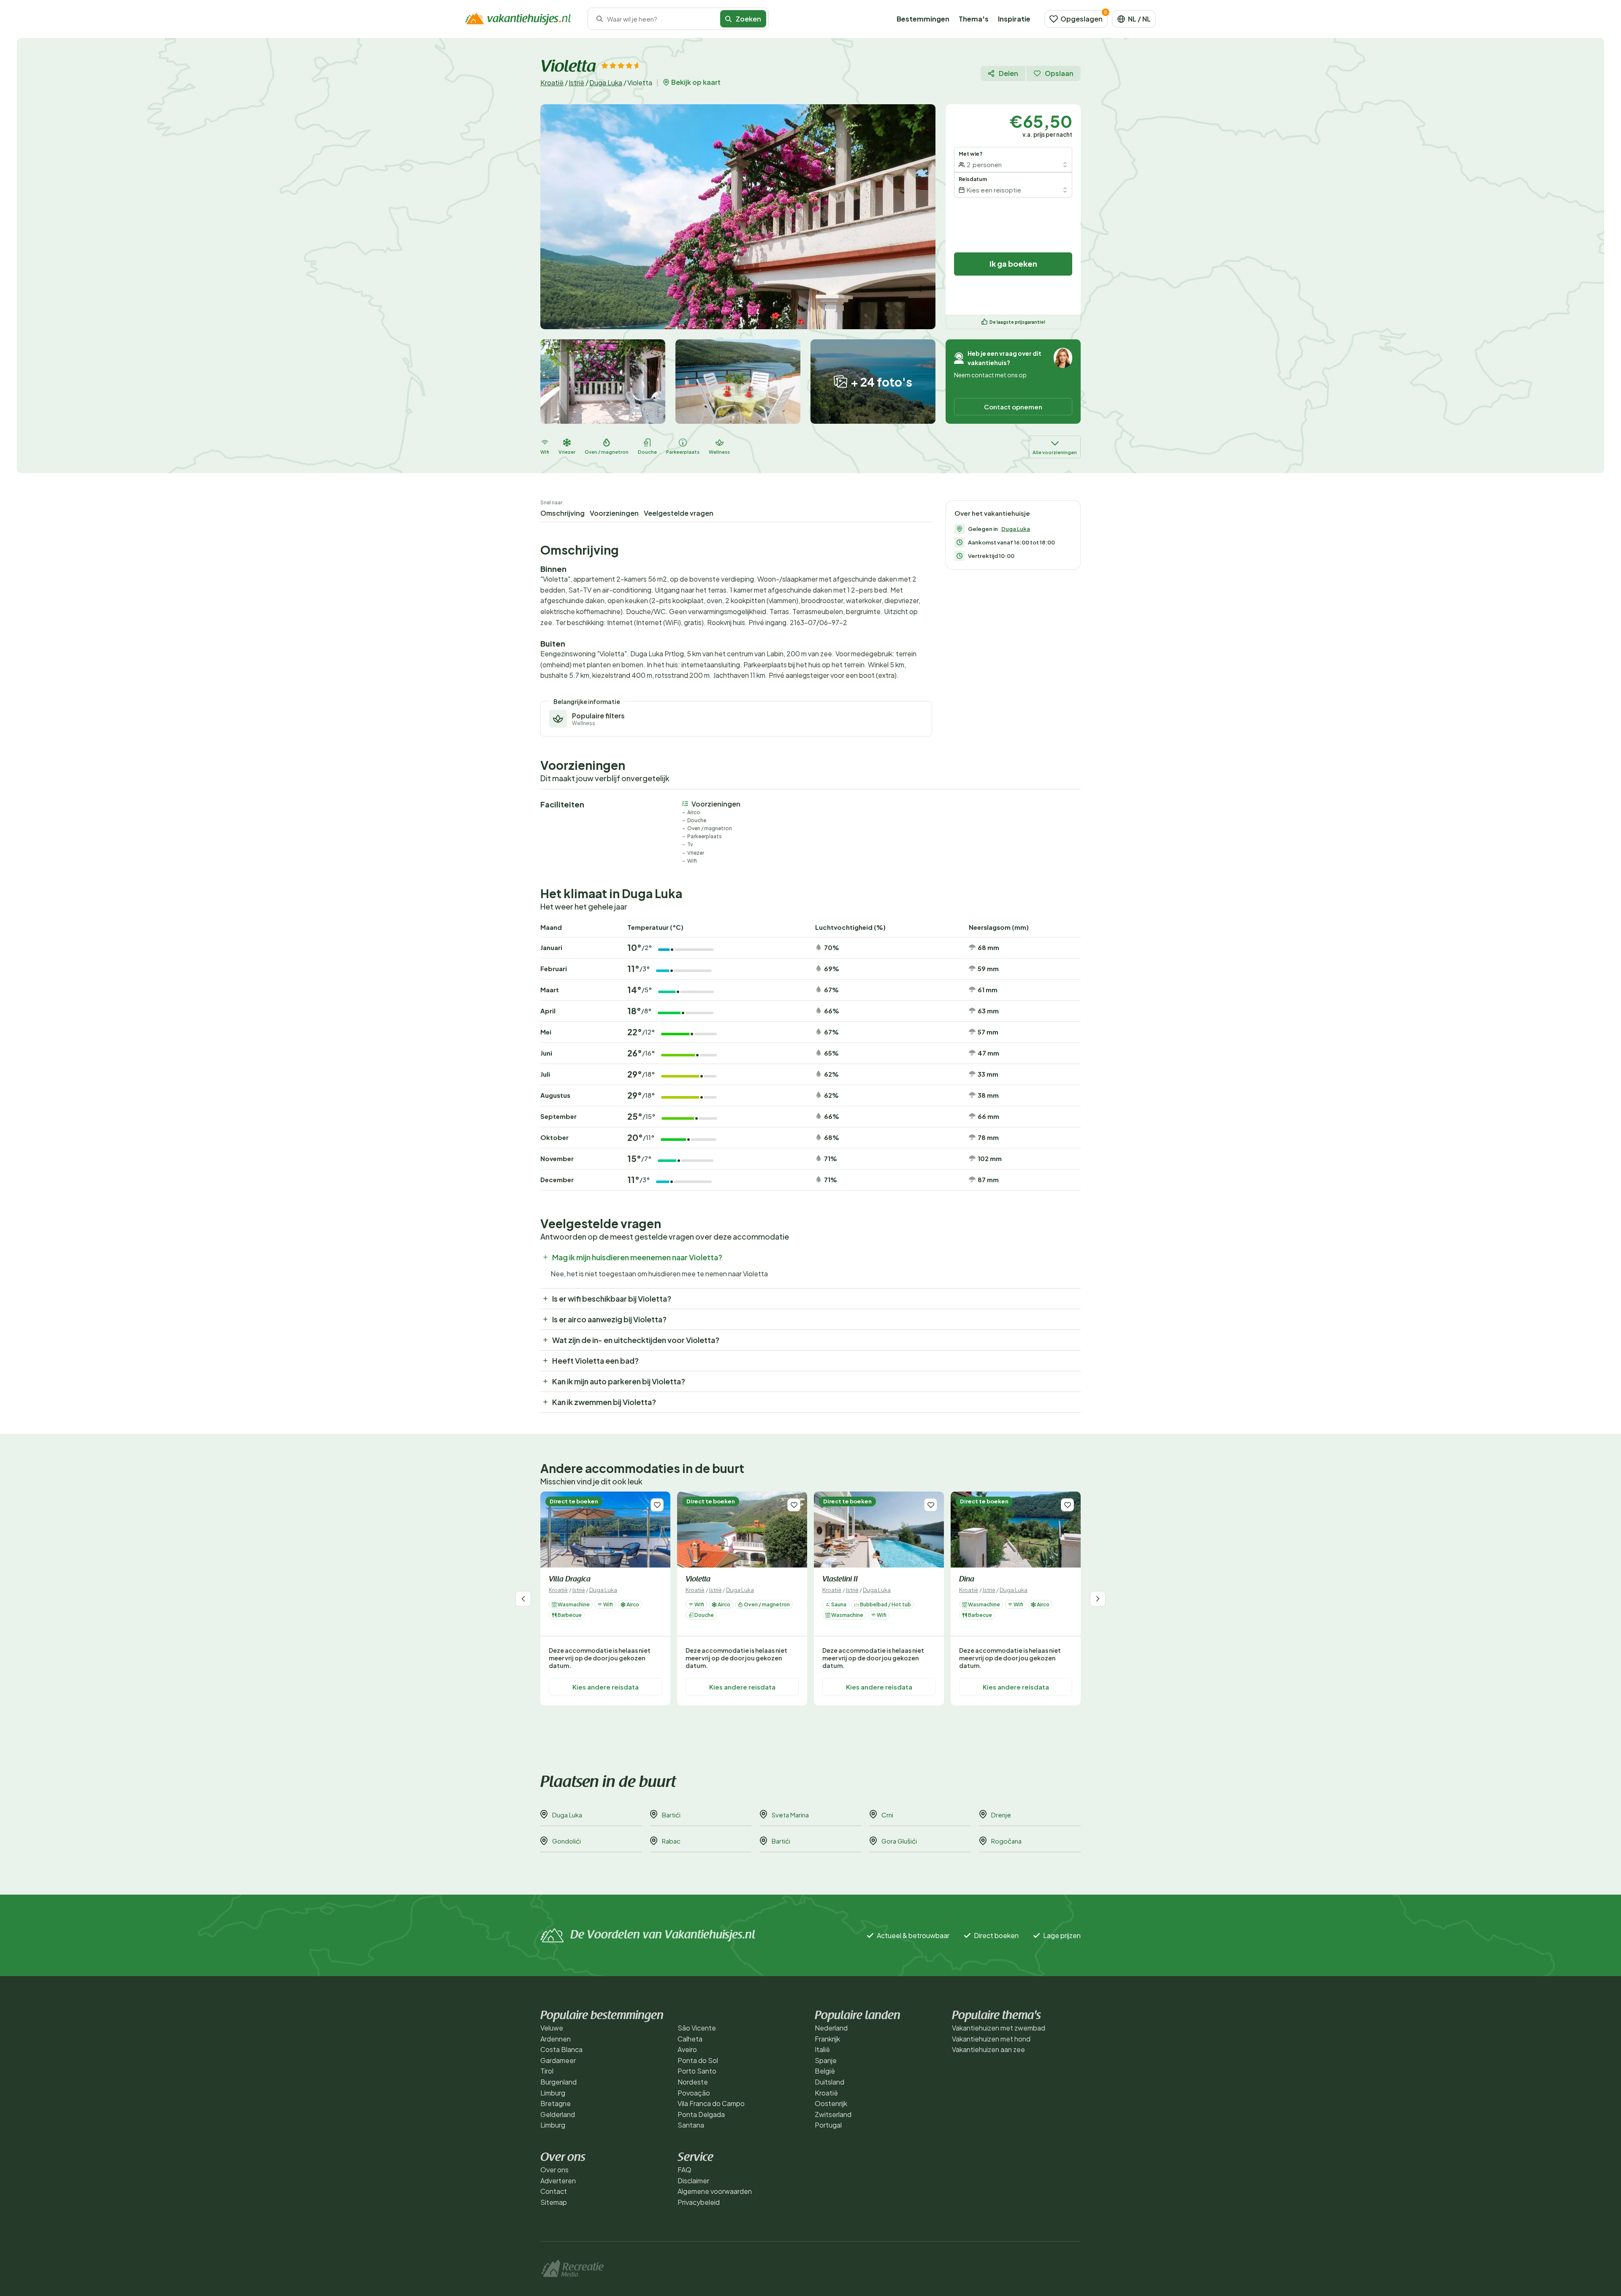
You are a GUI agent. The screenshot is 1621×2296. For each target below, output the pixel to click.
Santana (691, 2125)
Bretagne (556, 2103)
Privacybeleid (699, 2202)
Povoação (694, 2093)
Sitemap (554, 2202)
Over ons (554, 2170)
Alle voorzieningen (1055, 452)
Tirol (547, 2071)
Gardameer (558, 2060)
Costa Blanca (561, 2049)
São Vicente (697, 2028)
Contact (554, 2191)
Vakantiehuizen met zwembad (999, 2028)
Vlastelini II (840, 1580)
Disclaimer (693, 2181)
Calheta (690, 2039)
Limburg (553, 2093)
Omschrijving (562, 513)
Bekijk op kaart (696, 82)
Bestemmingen (923, 19)
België (825, 2071)
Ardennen (556, 2039)
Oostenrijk (831, 2103)
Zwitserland (833, 2114)
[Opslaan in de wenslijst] (657, 1505)
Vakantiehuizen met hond (991, 2039)
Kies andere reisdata (606, 1687)
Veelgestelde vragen (679, 513)
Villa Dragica (570, 1580)
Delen (1008, 73)
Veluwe (552, 2028)
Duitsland (829, 2082)
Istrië (576, 83)
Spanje (826, 2060)
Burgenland (558, 2082)
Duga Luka (606, 83)
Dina (967, 1580)
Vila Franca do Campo (711, 2103)
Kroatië (552, 83)
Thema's (974, 19)
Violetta (698, 1580)
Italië (822, 2049)
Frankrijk (827, 2039)
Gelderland (558, 2114)
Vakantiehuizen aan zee (988, 2049)
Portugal (828, 2125)
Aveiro (687, 2049)
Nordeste (693, 2082)
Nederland (831, 2028)
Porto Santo (697, 2071)
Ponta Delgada (701, 2114)
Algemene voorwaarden (715, 2191)
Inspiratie (1014, 19)
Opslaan (1059, 73)
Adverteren (558, 2181)
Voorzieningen (614, 513)
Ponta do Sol (698, 2060)
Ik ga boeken (1013, 264)
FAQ (684, 2170)
